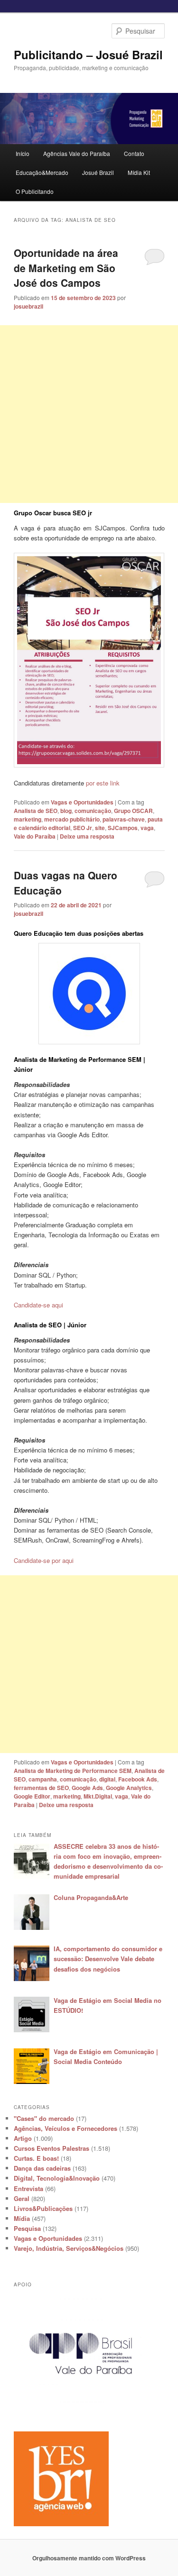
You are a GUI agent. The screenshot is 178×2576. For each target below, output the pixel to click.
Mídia (22, 2218)
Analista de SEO (36, 811)
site (100, 828)
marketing (28, 819)
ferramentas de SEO (41, 1788)
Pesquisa (27, 2228)
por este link (104, 783)
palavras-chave (124, 819)
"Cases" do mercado (44, 2118)
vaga (147, 828)
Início (23, 153)
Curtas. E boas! (36, 2158)
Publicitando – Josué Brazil (88, 55)
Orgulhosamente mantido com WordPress (89, 2558)
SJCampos (123, 828)
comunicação (93, 811)
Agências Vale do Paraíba (77, 153)
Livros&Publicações (43, 2208)
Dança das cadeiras (42, 2168)
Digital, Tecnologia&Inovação (57, 2178)
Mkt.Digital (98, 1796)
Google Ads (87, 1788)
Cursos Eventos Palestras (52, 2148)
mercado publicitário (72, 819)
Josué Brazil (98, 172)
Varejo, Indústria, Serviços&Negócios (69, 2248)
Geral (22, 2198)
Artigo (23, 2138)
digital (107, 1779)
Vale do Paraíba (35, 836)
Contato (134, 153)
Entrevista (28, 2188)
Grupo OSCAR (133, 811)
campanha (43, 1779)
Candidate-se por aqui (44, 1560)
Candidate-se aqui (38, 1305)
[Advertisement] (89, 414)
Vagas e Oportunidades (82, 802)
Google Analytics (129, 1788)
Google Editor (32, 1796)
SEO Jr (83, 828)
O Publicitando (35, 191)
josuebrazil (28, 306)
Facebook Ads (138, 1779)
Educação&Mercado (42, 172)
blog (66, 811)
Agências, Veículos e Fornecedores (66, 2128)
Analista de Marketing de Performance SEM (73, 1771)
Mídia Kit (139, 172)
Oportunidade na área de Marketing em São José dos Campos (66, 268)
